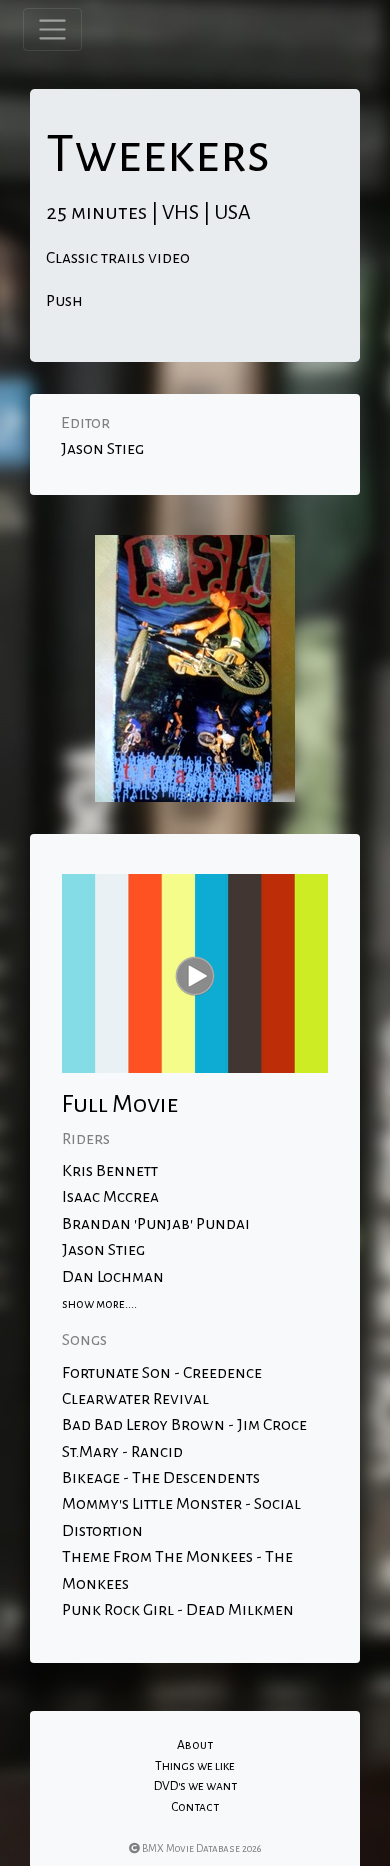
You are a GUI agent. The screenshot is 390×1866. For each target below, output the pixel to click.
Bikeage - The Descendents (161, 1478)
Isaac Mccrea (110, 1197)
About (195, 1745)
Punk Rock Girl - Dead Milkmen (178, 1610)
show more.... (99, 1304)
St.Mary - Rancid (122, 1452)
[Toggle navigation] (52, 29)
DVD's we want (195, 1786)
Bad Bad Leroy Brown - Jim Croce (184, 1425)
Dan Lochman (113, 1277)
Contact (195, 1807)
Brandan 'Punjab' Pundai (156, 1224)
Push (64, 301)
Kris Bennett (110, 1171)
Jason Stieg (102, 449)
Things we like (195, 1766)
